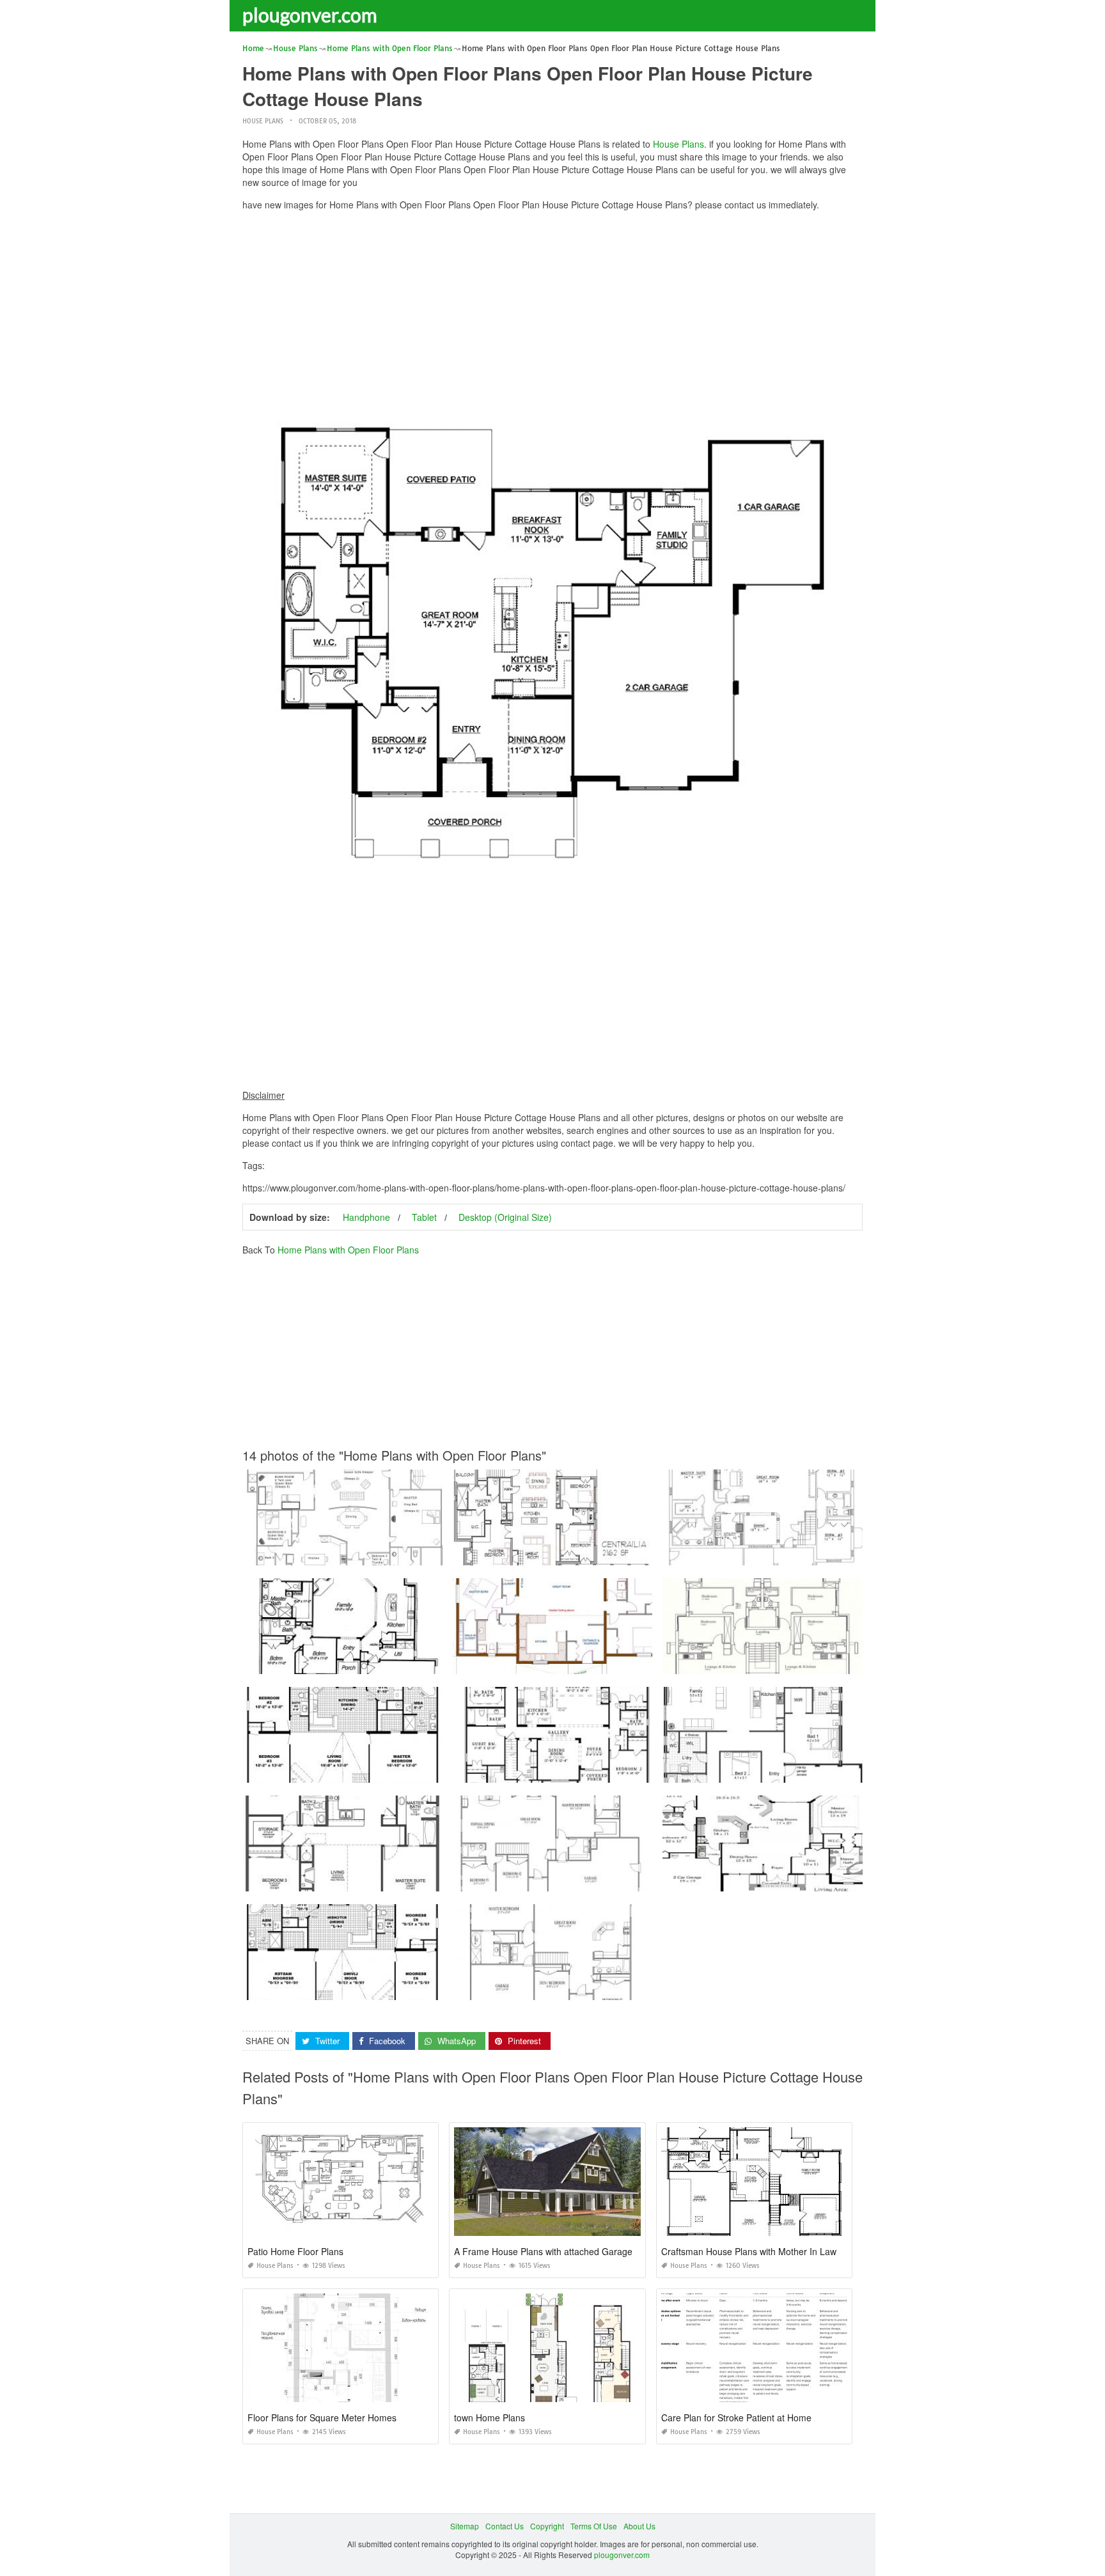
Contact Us (505, 2526)
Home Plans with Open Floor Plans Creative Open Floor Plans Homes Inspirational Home (821, 1771)
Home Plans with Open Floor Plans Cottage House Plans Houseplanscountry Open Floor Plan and (836, 1662)
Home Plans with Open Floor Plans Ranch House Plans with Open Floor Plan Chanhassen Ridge (835, 1554)
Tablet (424, 1217)
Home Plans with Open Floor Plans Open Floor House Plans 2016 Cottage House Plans (398, 1771)
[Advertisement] (552, 310)
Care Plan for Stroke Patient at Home (736, 2417)
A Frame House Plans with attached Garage (543, 2251)
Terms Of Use (594, 2526)
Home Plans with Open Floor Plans (348, 1250)
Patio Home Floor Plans (295, 2251)
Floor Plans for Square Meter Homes (322, 2417)
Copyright (547, 2526)
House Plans (263, 121)
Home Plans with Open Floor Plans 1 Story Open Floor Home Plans (362, 1988)
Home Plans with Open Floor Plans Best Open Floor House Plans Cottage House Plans (397, 1554)
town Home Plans (490, 2417)
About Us (639, 2526)
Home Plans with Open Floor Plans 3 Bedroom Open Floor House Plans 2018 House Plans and (622, 1988)
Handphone (366, 1217)
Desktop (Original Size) (505, 1217)
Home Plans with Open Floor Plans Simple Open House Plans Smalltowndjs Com (597, 1880)
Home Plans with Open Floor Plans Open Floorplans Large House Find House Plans (602, 1554)
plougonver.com (310, 15)
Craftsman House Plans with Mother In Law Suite (760, 2251)
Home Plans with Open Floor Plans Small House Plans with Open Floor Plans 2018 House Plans (413, 1880)
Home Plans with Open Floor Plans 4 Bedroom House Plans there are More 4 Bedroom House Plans (840, 1880)
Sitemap (465, 2526)
